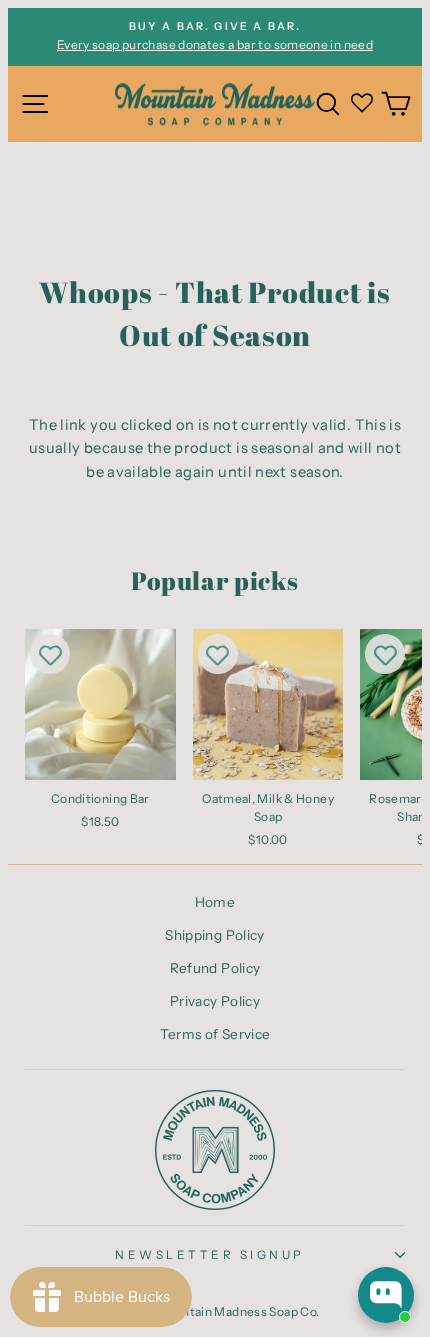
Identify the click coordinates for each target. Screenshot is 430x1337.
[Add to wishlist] (50, 654)
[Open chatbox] (386, 1295)
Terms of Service (215, 1034)
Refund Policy (215, 968)
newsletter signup (210, 1255)
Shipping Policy (215, 935)
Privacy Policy (215, 1001)
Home (215, 902)
